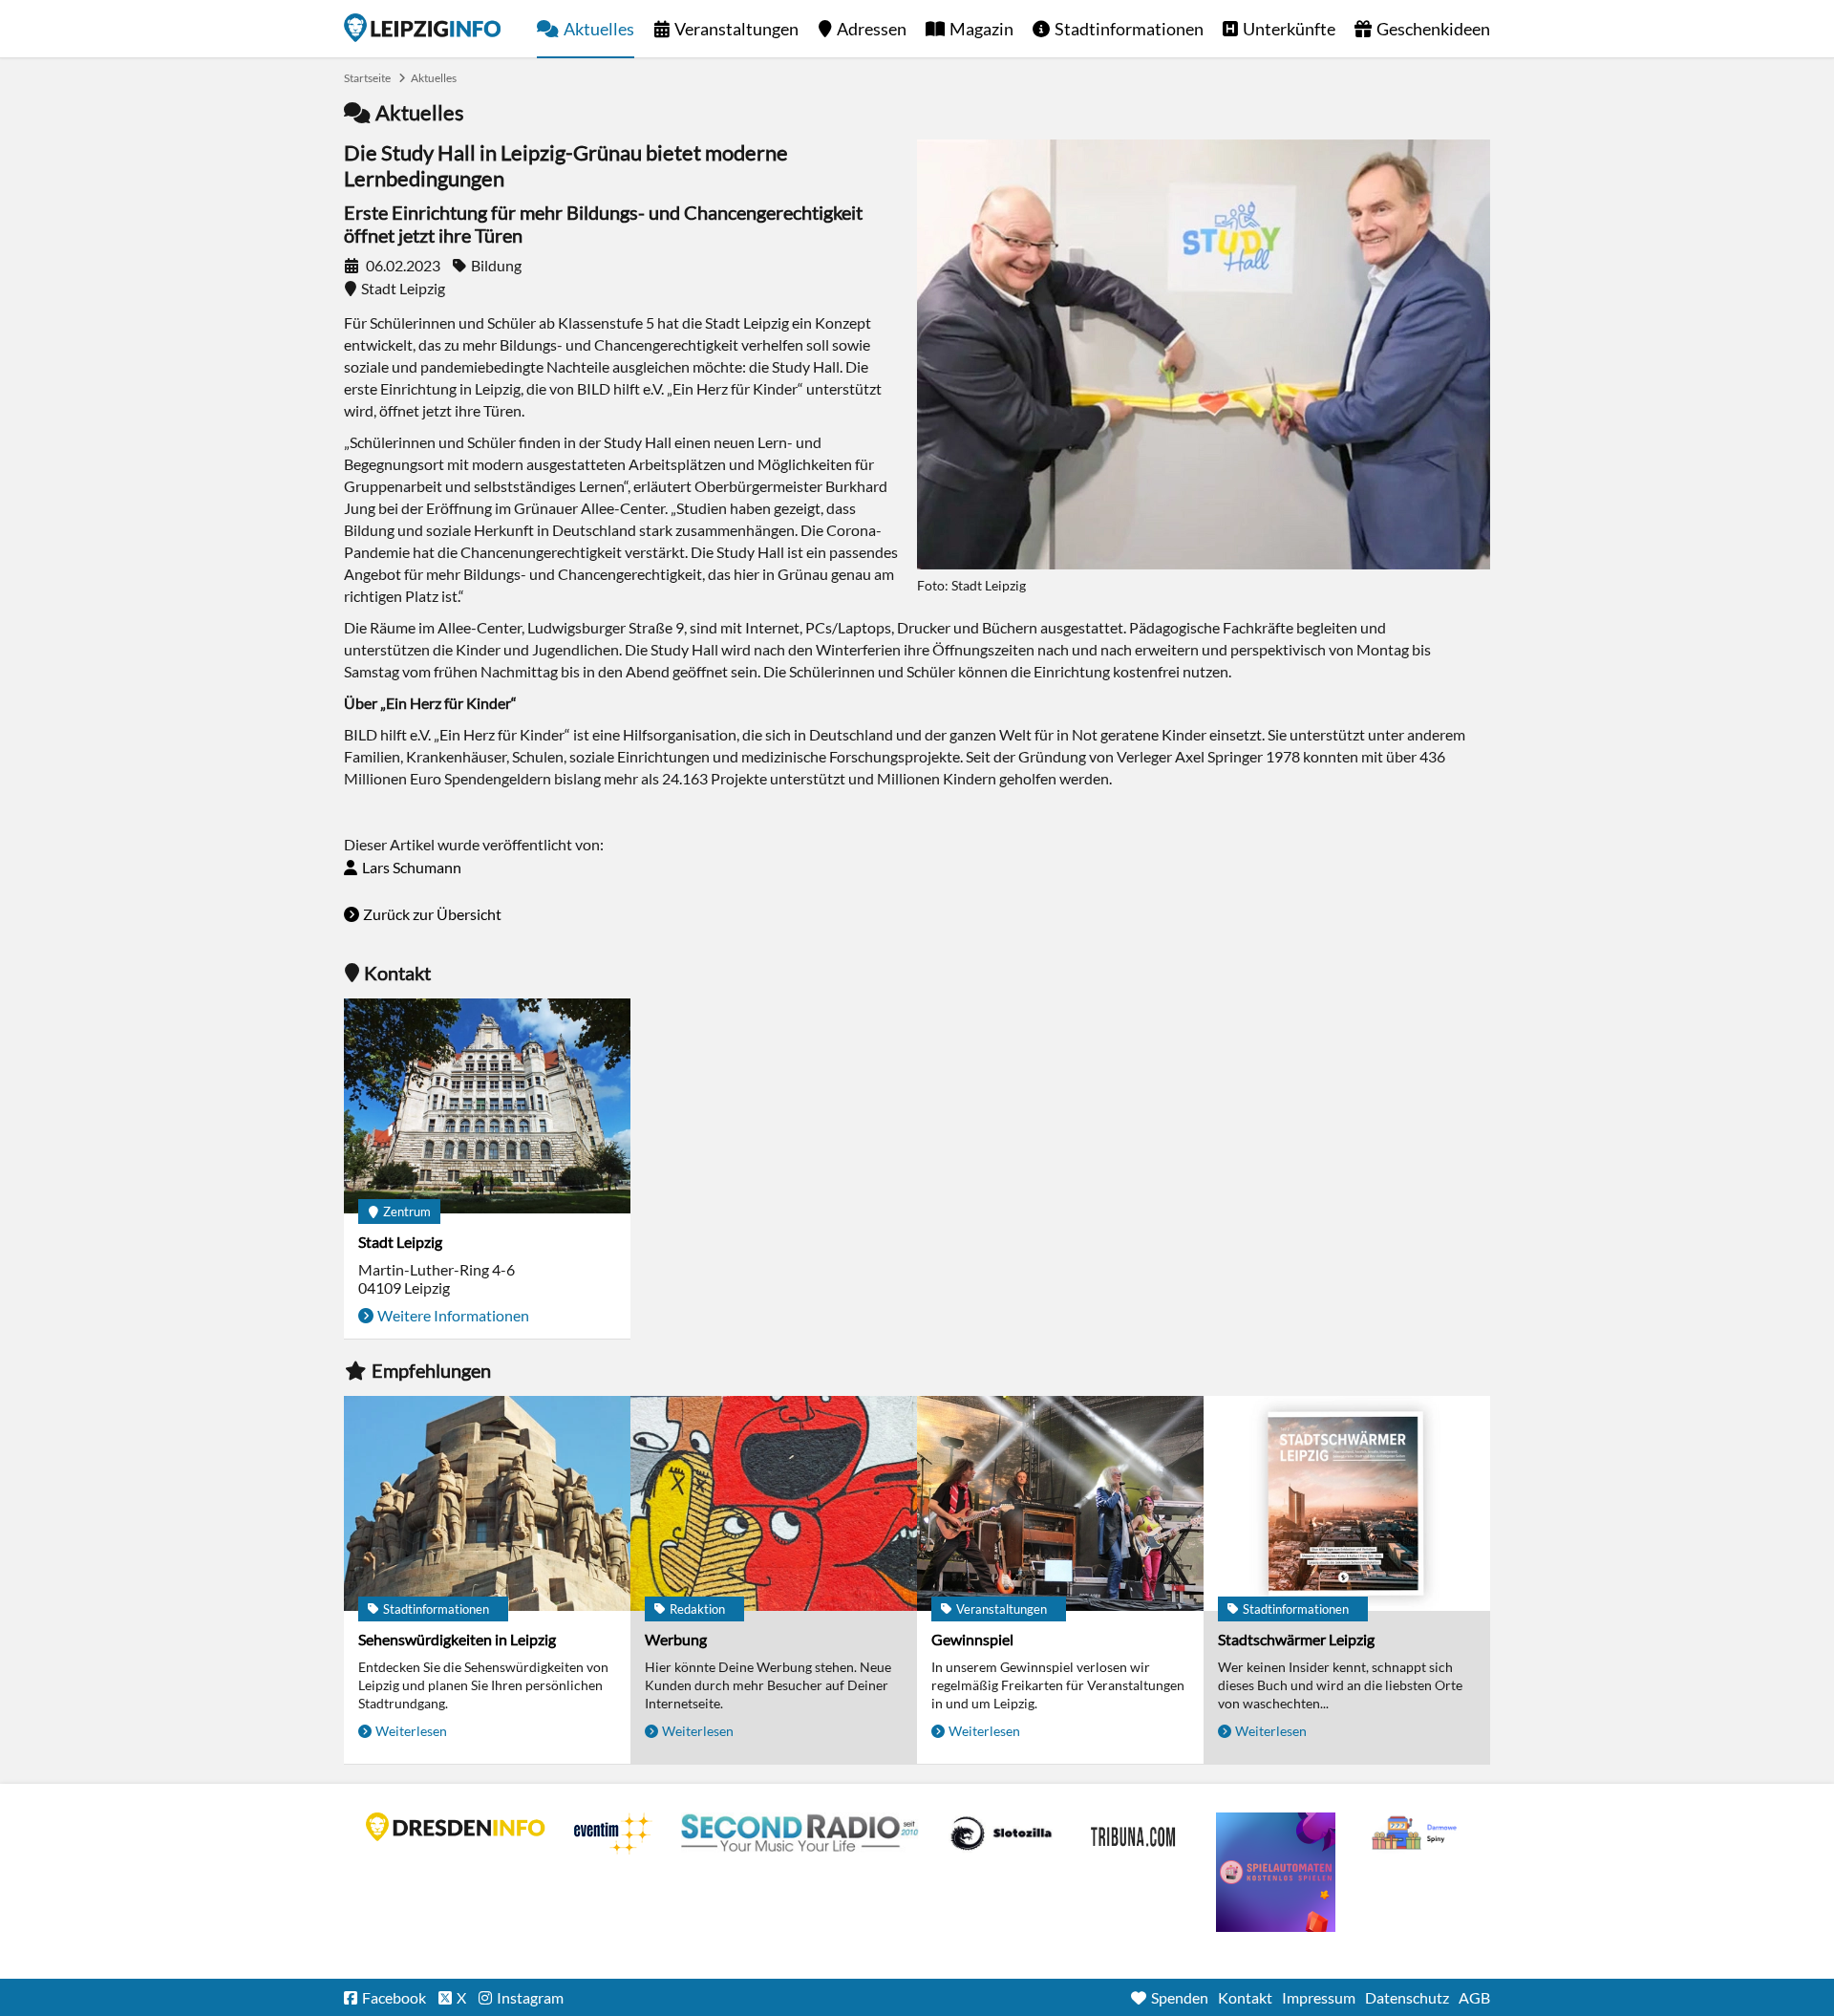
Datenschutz (1407, 1997)
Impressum (1319, 1997)
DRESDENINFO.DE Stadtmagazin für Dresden (456, 1827)
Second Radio (800, 1834)
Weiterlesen (411, 1731)
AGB (1474, 1997)
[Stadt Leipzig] (487, 1106)
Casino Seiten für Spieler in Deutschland (1001, 1834)
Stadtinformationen (1129, 29)
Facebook (394, 1997)
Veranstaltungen (736, 29)
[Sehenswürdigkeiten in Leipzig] (487, 1503)
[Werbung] (774, 1503)
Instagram (530, 1997)
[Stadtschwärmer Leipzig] (1347, 1503)
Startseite (422, 28)
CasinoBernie (1135, 1834)
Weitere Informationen (453, 1315)
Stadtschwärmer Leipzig (1296, 1639)
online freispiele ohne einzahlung (1276, 1872)
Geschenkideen (1433, 29)
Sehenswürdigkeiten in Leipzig (457, 1639)
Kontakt (1245, 1997)
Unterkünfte (1289, 29)
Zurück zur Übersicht (432, 914)
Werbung (676, 1639)
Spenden (1180, 1997)
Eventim (613, 1834)
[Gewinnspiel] (1060, 1503)
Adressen (872, 29)
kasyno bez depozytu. (1417, 1834)
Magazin (981, 29)
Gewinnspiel (972, 1639)
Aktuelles (599, 29)
